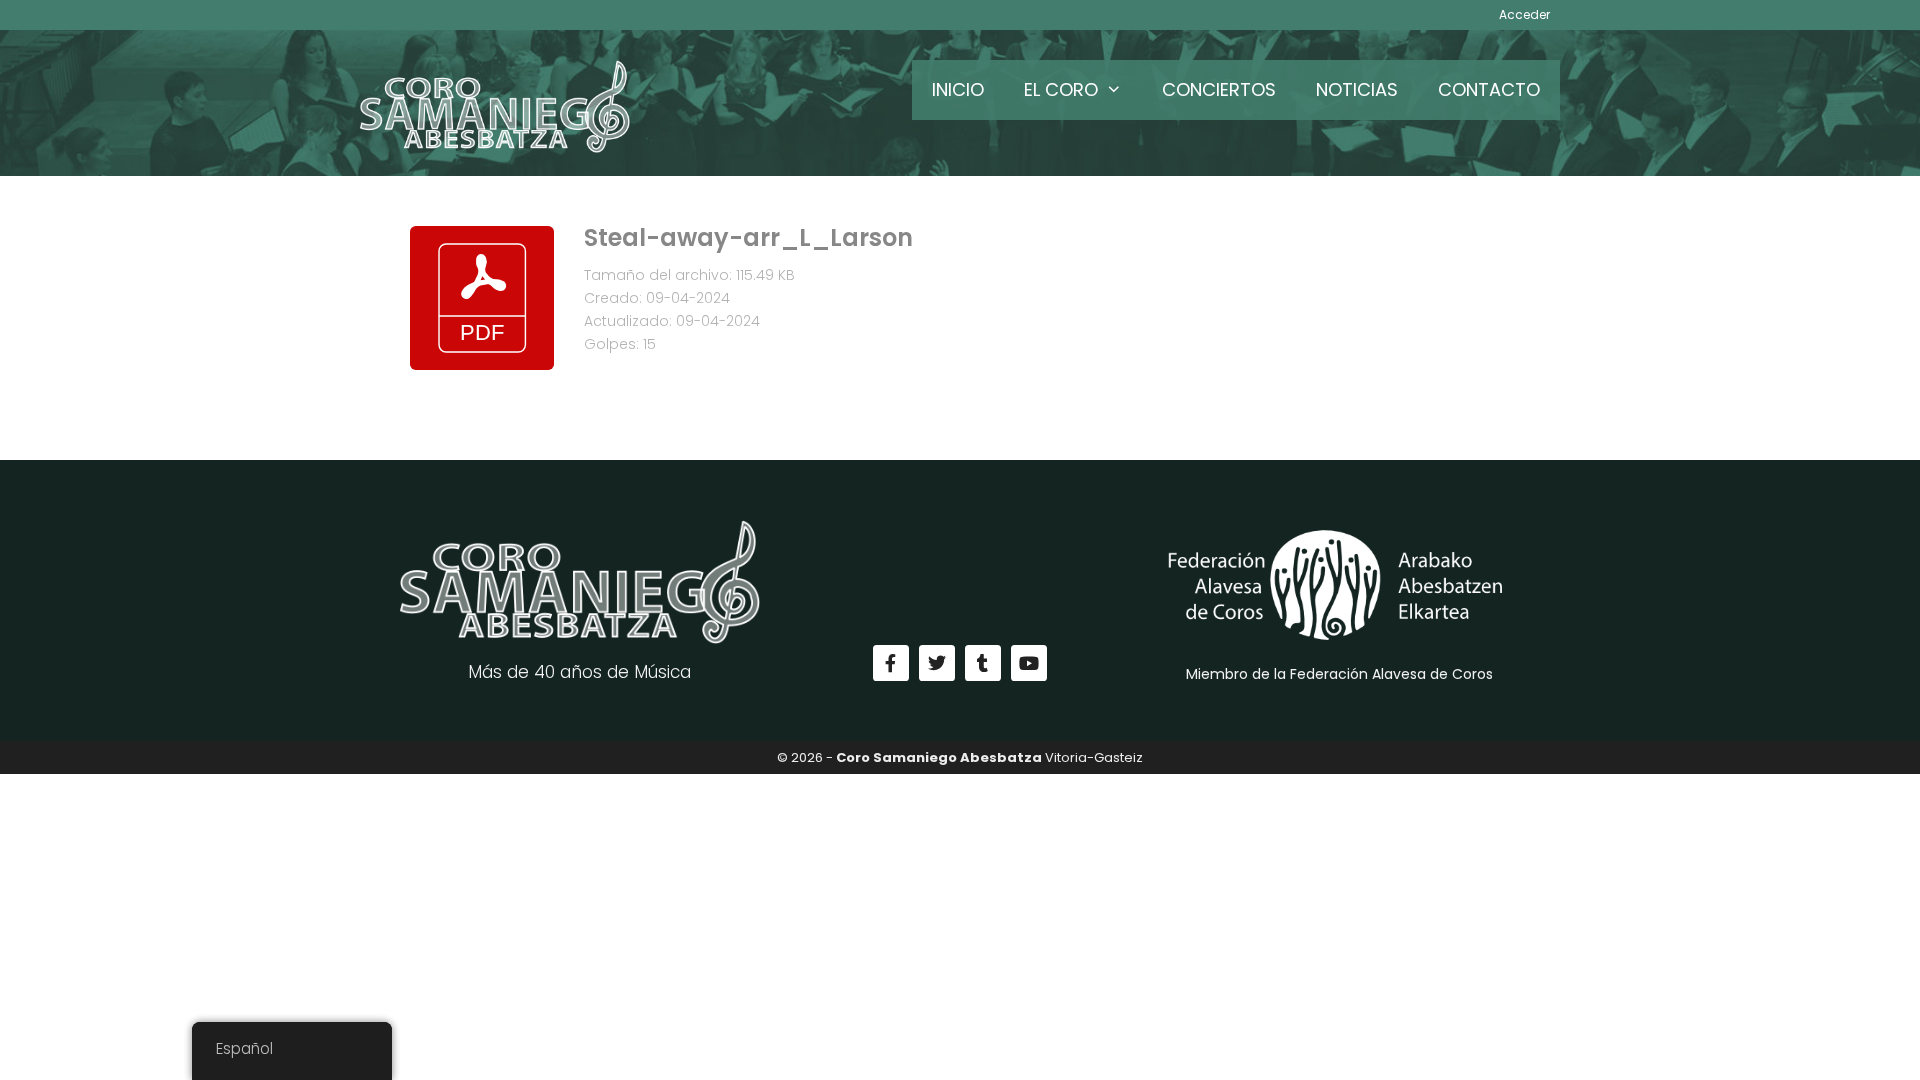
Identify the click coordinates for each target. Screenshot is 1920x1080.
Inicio (958, 89)
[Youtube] (1029, 663)
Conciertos (1219, 89)
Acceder (1524, 14)
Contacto (1489, 89)
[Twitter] (937, 663)
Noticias (1357, 89)
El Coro (1061, 89)
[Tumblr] (983, 663)
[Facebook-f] (891, 663)
